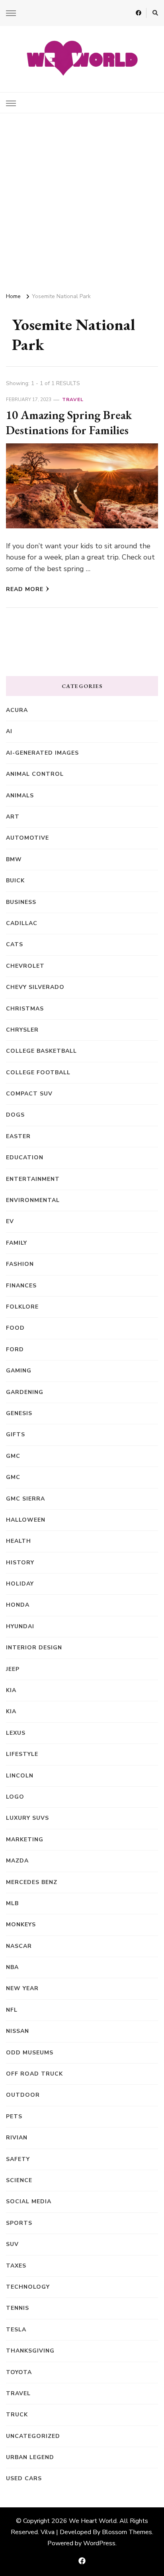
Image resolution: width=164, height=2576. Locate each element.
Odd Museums (30, 2053)
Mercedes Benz (32, 1882)
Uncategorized (33, 2436)
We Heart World (93, 2521)
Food (15, 1328)
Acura (17, 710)
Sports (19, 2223)
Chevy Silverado (35, 987)
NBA (12, 1967)
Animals (20, 796)
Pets (14, 2116)
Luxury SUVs (27, 1818)
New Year (22, 1988)
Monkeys (21, 1925)
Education (25, 1158)
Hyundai (20, 1626)
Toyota (19, 2372)
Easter (18, 1136)
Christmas (25, 1009)
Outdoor (23, 2095)
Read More (25, 589)
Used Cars (24, 2478)
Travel (73, 399)
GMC (13, 1456)
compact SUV (29, 1094)
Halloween (26, 1520)
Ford (15, 1349)
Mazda (17, 1861)
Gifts (16, 1434)
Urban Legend (30, 2457)
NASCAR (19, 1946)
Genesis (19, 1413)
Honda (18, 1605)
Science (19, 2180)
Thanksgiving (30, 2351)
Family (17, 1243)
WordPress (99, 2543)
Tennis (18, 2308)
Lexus (16, 1733)
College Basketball (41, 1051)
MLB (12, 1903)
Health (19, 1541)
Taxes (16, 2266)
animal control (35, 774)
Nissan (18, 2031)
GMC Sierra (25, 1499)
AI (9, 731)
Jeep (13, 1669)
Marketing (25, 1840)
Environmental (33, 1200)
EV (10, 1221)
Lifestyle (22, 1754)
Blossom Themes (127, 2532)
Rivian (17, 2138)
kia (11, 1690)
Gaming (19, 1371)
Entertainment (33, 1179)
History (20, 1563)
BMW (14, 859)
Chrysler (22, 1030)
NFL (12, 2010)
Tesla (16, 2330)
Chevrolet (25, 966)
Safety (18, 2159)
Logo (15, 1797)
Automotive (27, 838)
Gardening (25, 1392)
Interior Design (34, 1648)
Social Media (29, 2201)
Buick (15, 881)
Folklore (22, 1307)
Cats (15, 944)
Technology (28, 2287)
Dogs (15, 1115)
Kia (11, 1711)
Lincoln (20, 1776)
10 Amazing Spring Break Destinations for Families (69, 422)
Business (21, 902)
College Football (38, 1073)
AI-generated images (42, 753)
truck (17, 2415)
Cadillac (22, 923)
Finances (21, 1286)
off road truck (34, 2074)
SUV (12, 2244)
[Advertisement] (82, 200)
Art (13, 817)
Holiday (20, 1584)
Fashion (20, 1264)
